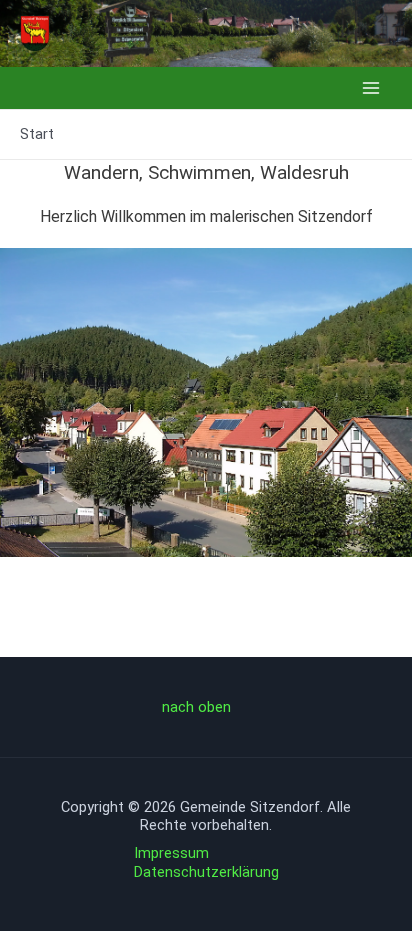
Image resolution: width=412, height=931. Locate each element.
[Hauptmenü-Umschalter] (371, 88)
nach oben (196, 707)
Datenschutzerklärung (206, 872)
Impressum (171, 853)
